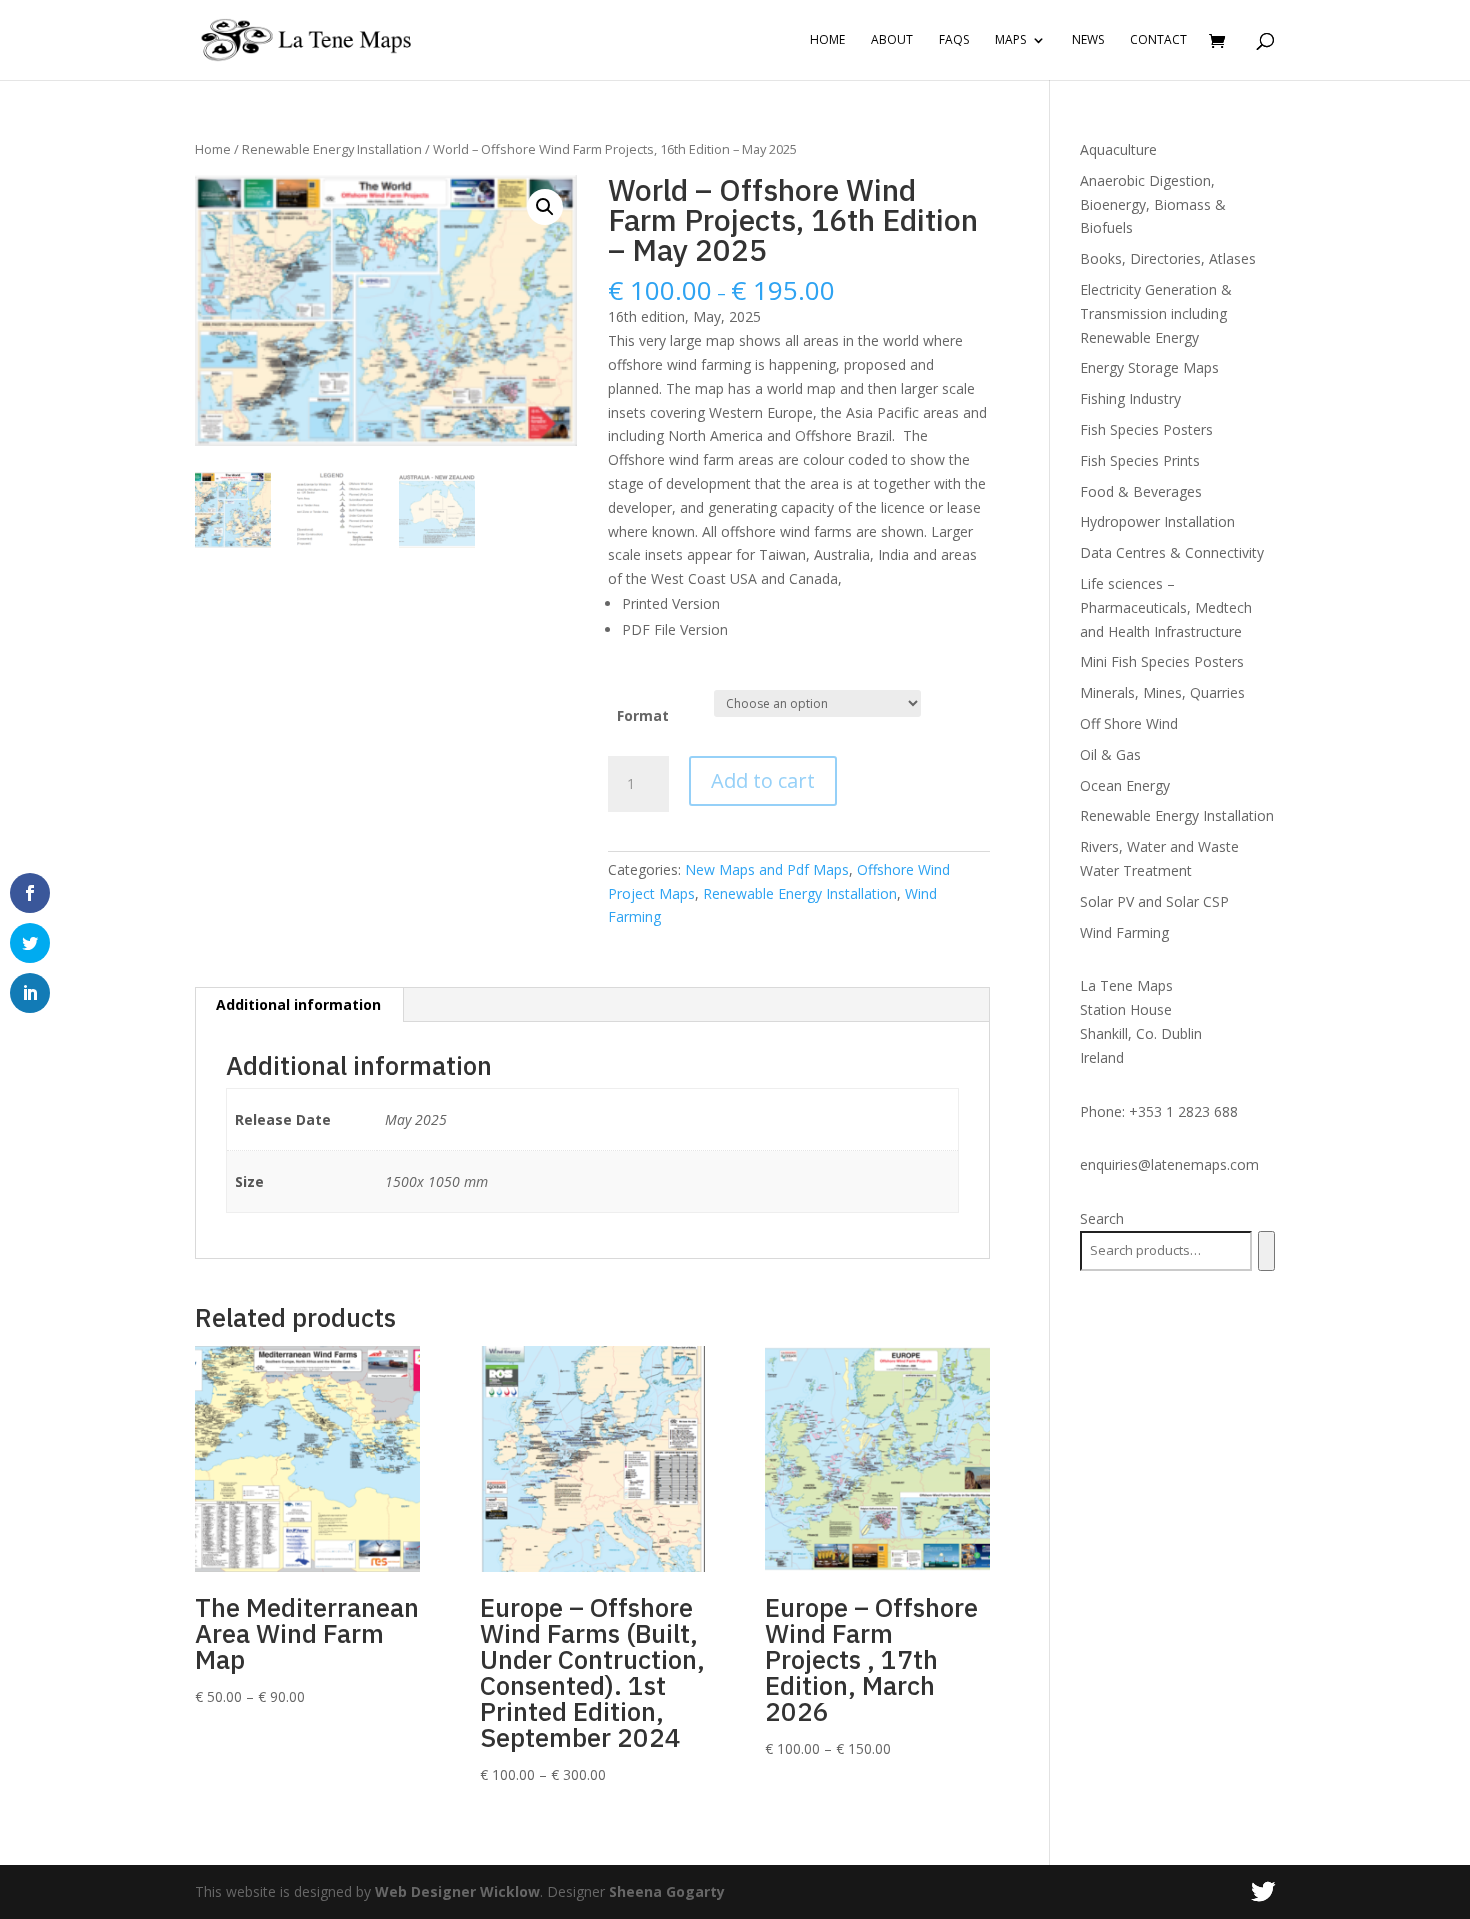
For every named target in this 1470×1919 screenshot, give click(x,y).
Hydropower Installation (1157, 521)
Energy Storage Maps (1149, 367)
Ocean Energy (1125, 785)
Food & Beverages (1141, 491)
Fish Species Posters (1146, 429)
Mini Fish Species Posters (1162, 661)
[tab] (299, 1005)
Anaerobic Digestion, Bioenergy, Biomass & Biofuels (1153, 204)
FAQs (954, 40)
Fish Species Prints (1140, 460)
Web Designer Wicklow (457, 1891)
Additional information (298, 1004)
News (1088, 40)
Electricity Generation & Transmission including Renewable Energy (1156, 313)
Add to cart (763, 780)
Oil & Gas (1110, 754)
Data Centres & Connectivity (1172, 552)
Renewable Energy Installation (332, 149)
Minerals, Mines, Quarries (1162, 692)
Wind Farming (1124, 932)
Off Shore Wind (1129, 723)
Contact (1158, 40)
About (892, 40)
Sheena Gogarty (667, 1891)
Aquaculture (1118, 149)
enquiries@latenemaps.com (1169, 1164)
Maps (1010, 40)
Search (1102, 1218)
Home (827, 40)
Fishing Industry (1130, 398)
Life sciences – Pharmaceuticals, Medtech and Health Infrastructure (1166, 607)
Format (643, 715)
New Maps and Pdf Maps (767, 869)
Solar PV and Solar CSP (1154, 901)
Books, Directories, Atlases (1168, 258)
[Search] (1266, 1251)
